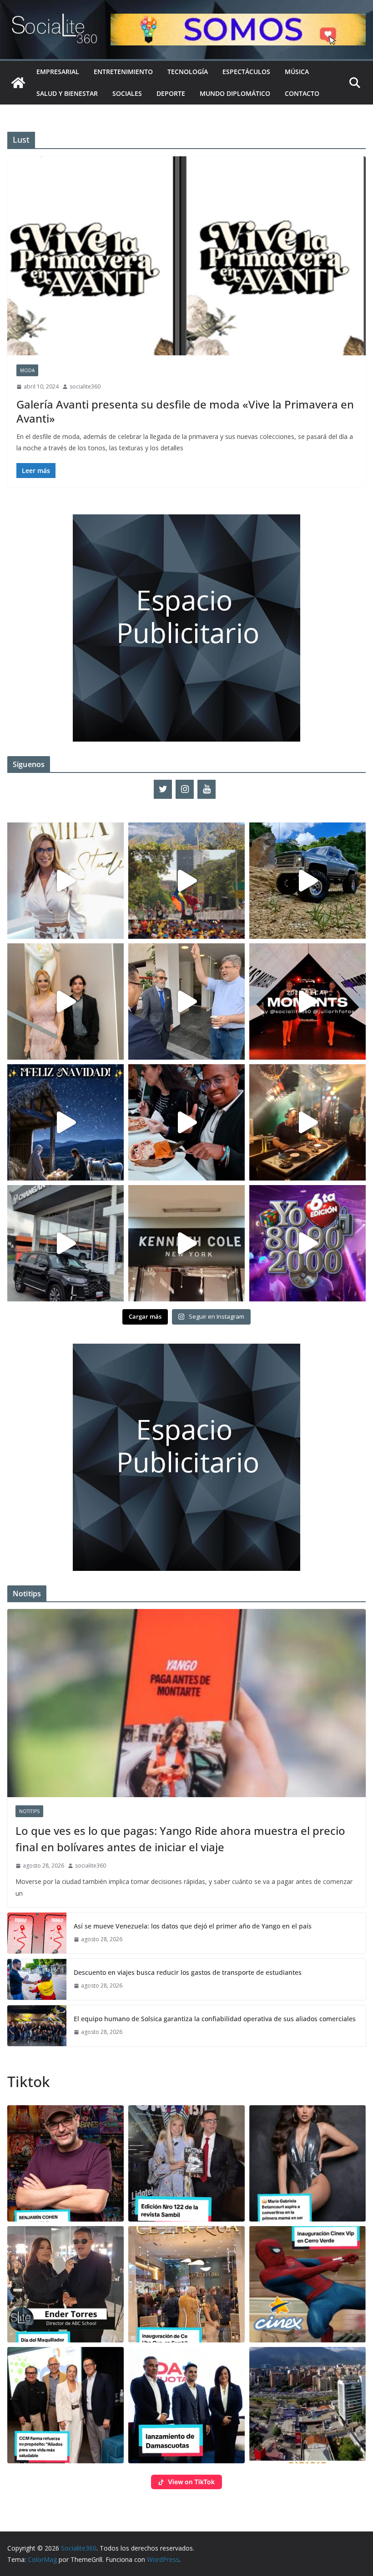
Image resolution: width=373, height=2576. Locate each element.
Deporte (171, 93)
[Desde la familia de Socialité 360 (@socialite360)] (66, 1122)
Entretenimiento (123, 72)
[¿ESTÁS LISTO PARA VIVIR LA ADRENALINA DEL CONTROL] (307, 881)
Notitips (29, 1811)
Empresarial (58, 72)
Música (297, 72)
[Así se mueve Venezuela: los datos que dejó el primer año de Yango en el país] (37, 1933)
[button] (66, 2163)
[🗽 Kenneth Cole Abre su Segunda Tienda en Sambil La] (186, 1243)
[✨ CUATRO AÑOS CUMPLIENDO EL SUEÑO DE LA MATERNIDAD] (66, 1002)
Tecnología (188, 72)
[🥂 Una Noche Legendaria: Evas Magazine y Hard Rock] (186, 1122)
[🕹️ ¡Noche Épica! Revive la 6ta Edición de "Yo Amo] (307, 1122)
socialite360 (85, 386)
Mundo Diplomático (235, 93)
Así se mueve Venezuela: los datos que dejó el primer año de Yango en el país (193, 1926)
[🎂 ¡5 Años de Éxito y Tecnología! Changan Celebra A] (66, 1243)
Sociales (127, 93)
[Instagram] (185, 789)
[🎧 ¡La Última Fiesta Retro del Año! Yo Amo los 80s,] (307, 1243)
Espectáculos (246, 72)
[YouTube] (207, 789)
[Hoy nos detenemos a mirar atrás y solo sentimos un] (307, 1002)
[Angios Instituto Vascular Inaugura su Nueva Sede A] (186, 1002)
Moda (27, 370)
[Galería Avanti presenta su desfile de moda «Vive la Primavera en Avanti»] (186, 256)
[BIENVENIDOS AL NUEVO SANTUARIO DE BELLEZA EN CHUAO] (66, 881)
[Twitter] (163, 789)
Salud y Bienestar (67, 93)
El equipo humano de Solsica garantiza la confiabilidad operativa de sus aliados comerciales (215, 2019)
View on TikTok (191, 2482)
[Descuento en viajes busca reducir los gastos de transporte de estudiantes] (37, 1979)
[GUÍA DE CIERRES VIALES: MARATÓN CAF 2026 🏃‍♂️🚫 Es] (186, 881)
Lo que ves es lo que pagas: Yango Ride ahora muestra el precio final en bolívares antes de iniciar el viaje (180, 1839)
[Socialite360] (18, 83)
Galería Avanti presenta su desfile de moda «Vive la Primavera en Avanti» (185, 411)
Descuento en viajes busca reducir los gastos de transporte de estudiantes (188, 1972)
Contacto (302, 93)
